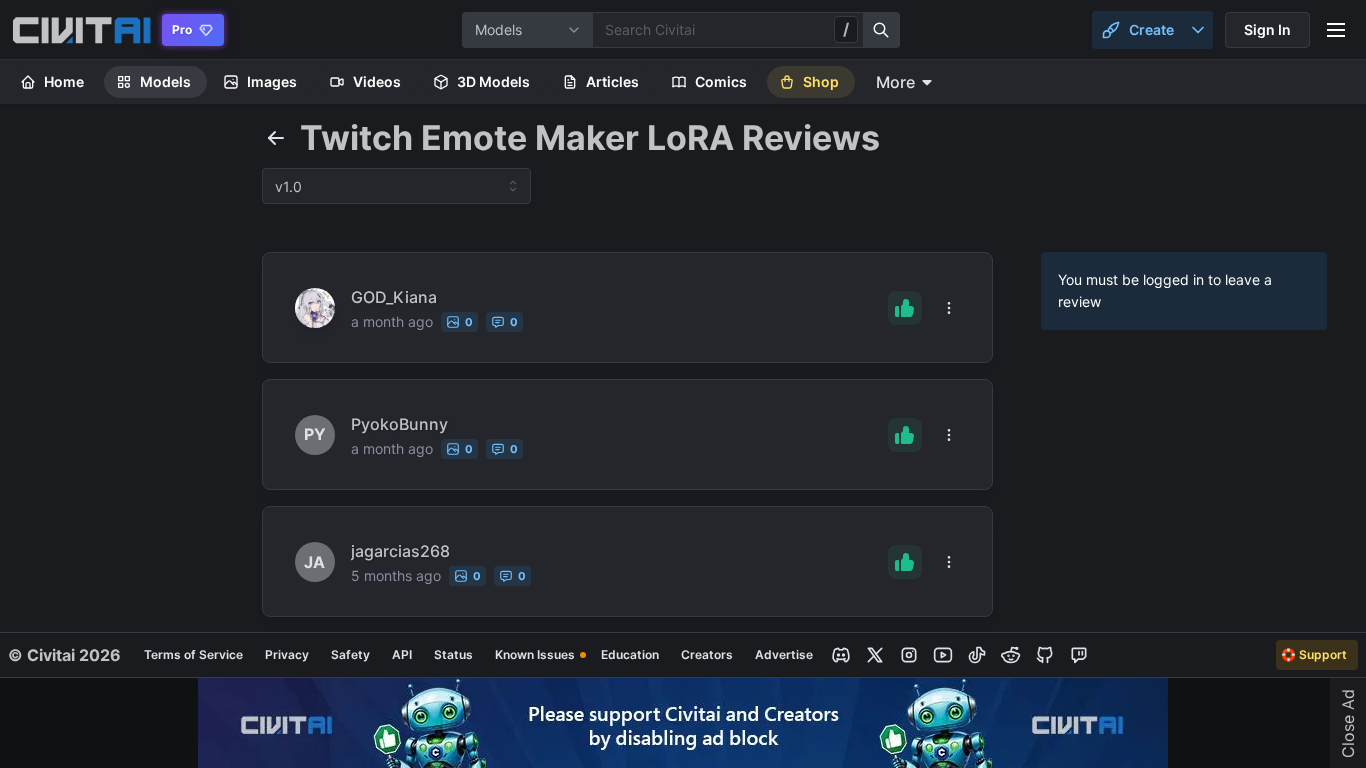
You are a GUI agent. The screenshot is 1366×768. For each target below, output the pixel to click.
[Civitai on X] (875, 655)
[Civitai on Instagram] (909, 655)
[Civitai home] (81, 30)
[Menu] (1336, 30)
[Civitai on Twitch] (1079, 655)
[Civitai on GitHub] (1045, 655)
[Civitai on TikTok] (977, 655)
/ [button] (846, 29)
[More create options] (1198, 30)
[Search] (882, 30)
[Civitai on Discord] (841, 655)
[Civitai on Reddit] (1011, 655)
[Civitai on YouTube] (943, 655)
